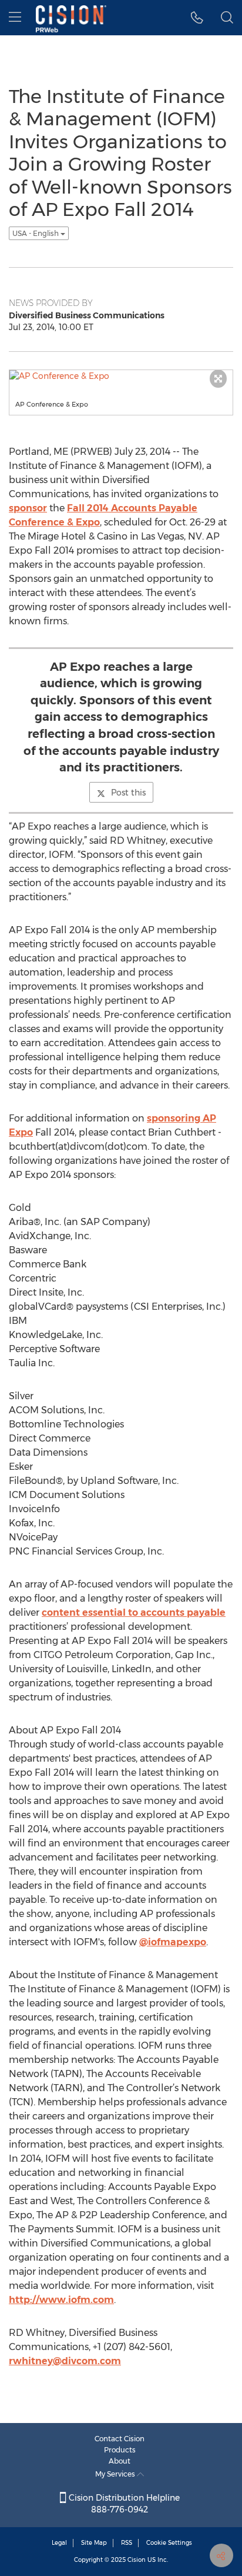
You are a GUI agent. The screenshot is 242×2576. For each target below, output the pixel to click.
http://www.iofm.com (61, 2300)
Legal (59, 2543)
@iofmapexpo (173, 1942)
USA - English (36, 233)
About (120, 2461)
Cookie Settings (169, 2543)
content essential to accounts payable (134, 1613)
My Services (116, 2474)
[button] (197, 18)
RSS (127, 2543)
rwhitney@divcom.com (65, 2361)
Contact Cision (120, 2439)
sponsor (28, 508)
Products (120, 2450)
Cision (137, 2560)
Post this (128, 793)
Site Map (94, 2543)
